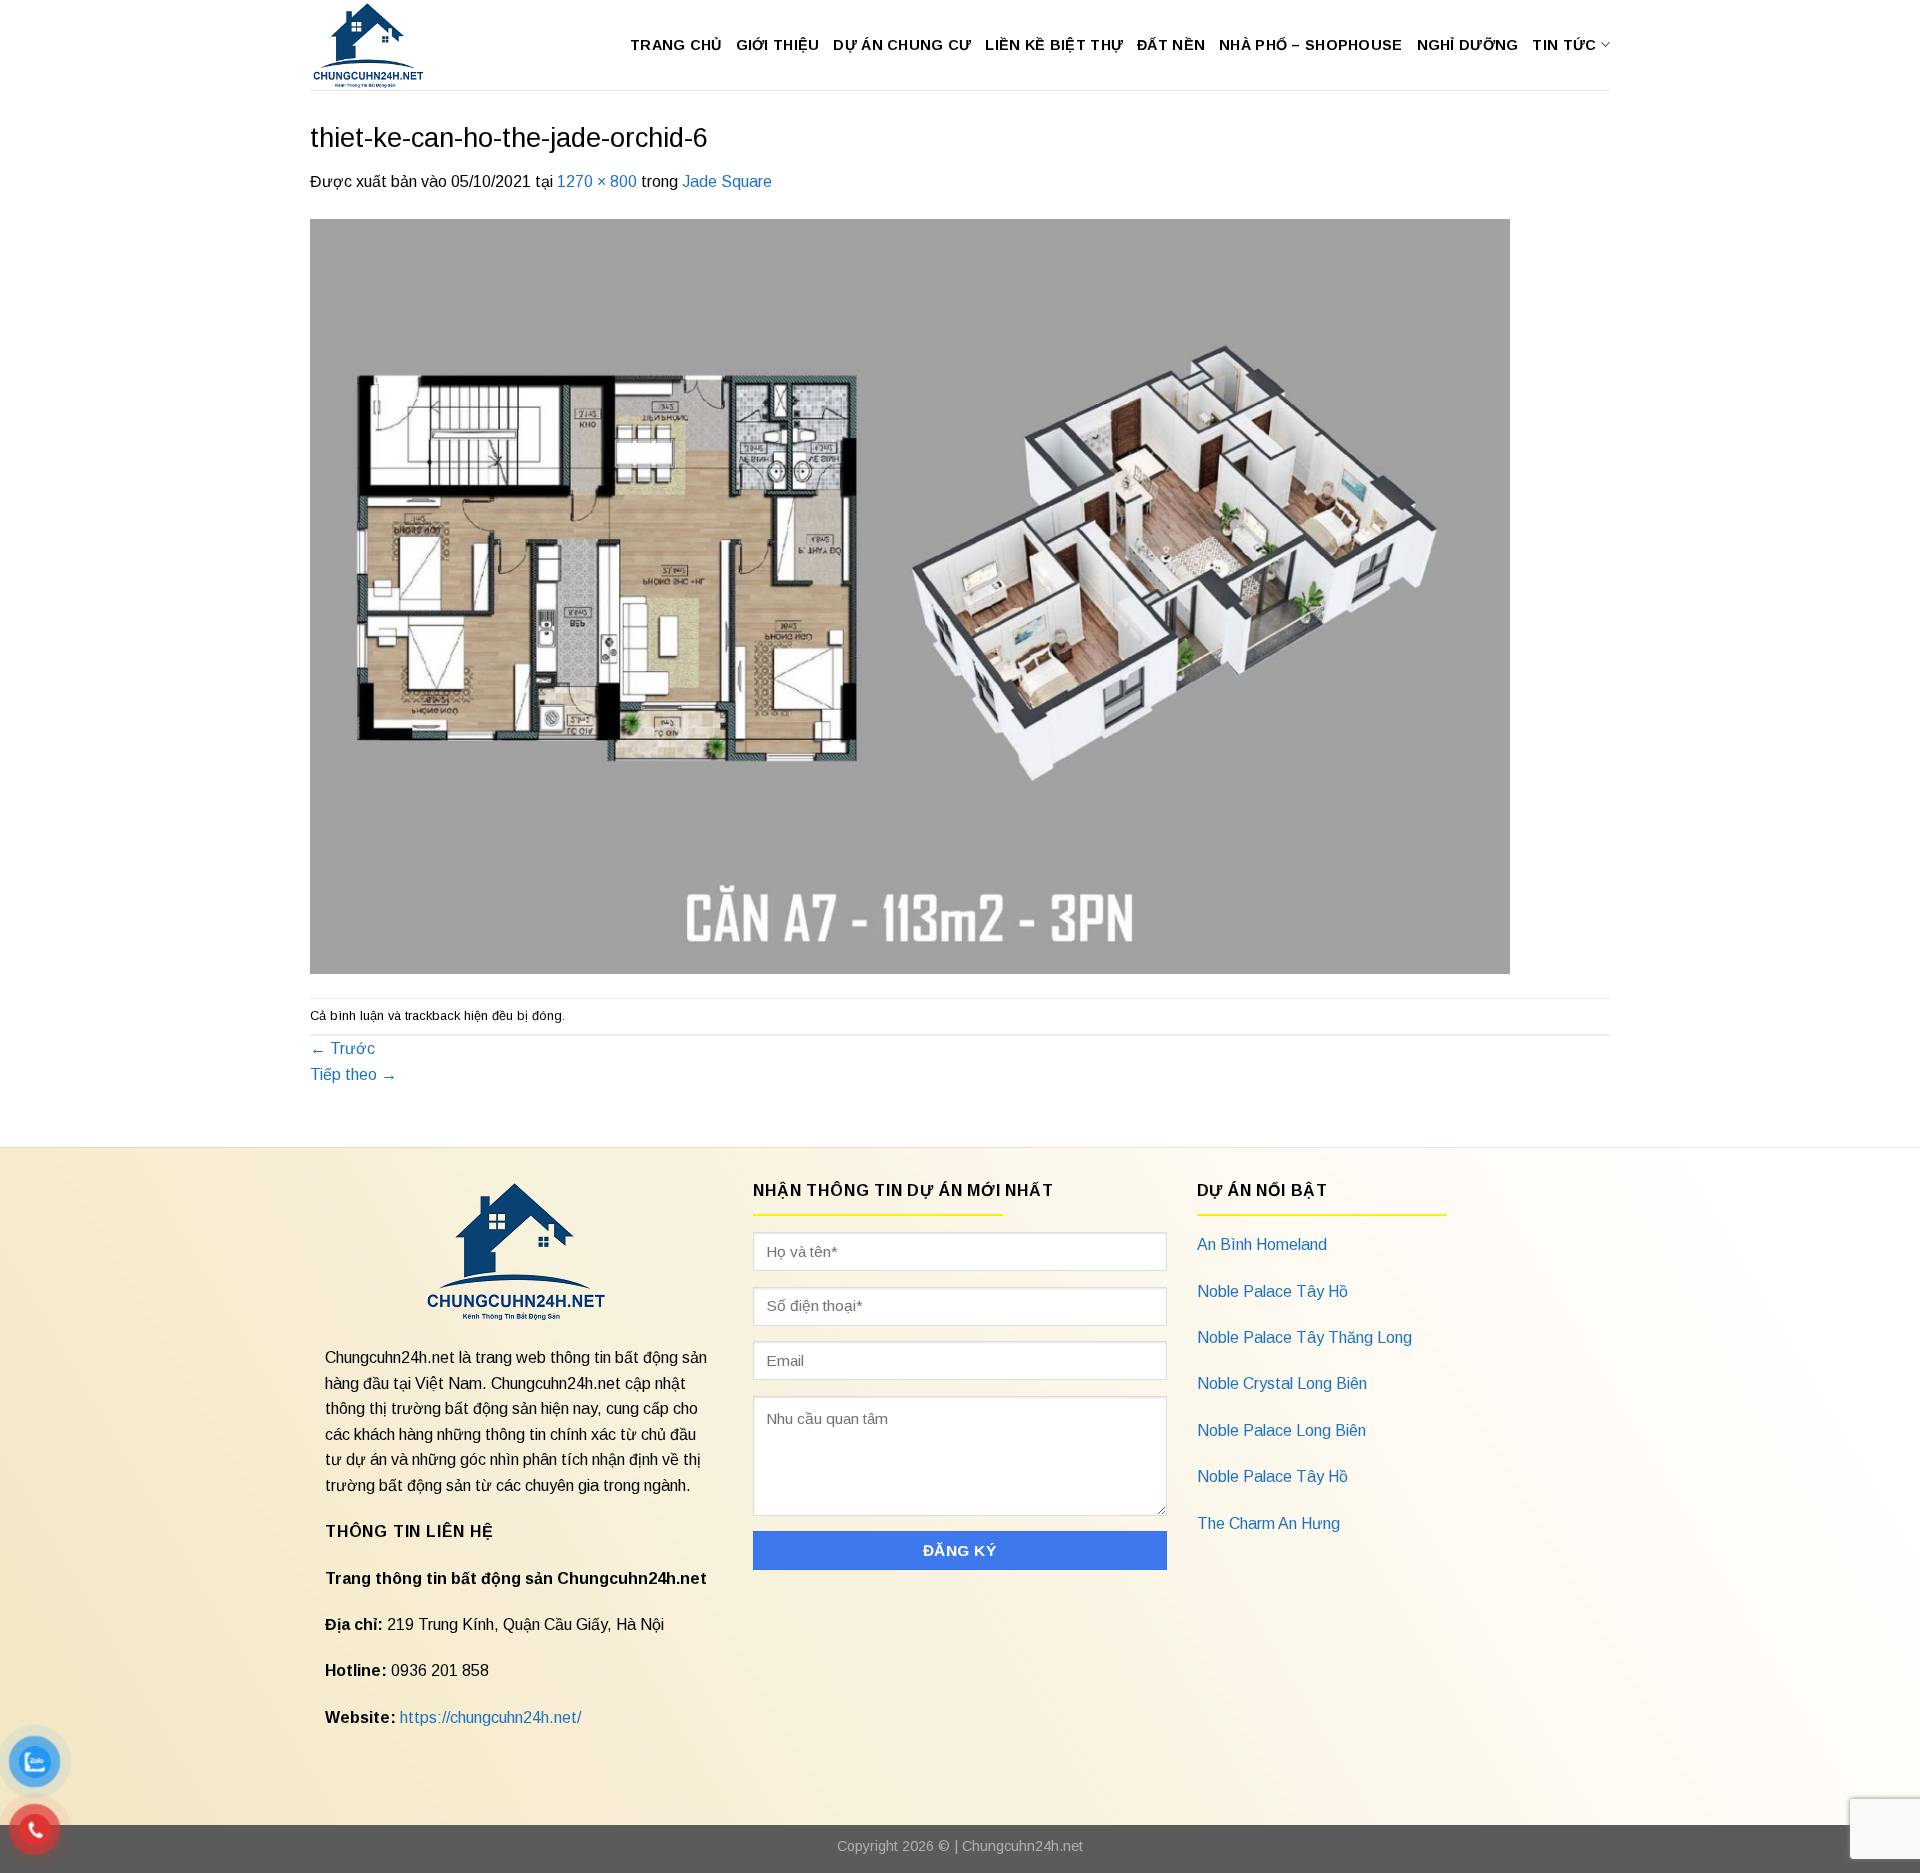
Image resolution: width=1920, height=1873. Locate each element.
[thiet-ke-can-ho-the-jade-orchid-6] (910, 595)
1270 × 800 (597, 181)
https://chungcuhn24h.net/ (490, 1717)
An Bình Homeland (1262, 1244)
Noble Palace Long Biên (1281, 1430)
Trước (342, 1048)
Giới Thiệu (778, 45)
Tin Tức (1564, 45)
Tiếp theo (353, 1074)
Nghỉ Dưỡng (1468, 45)
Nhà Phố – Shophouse (1310, 45)
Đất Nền (1171, 45)
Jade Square (727, 181)
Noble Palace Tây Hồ (1272, 1291)
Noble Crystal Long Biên (1282, 1383)
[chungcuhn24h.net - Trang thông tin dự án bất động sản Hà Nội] (378, 45)
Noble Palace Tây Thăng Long (1304, 1337)
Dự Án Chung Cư (902, 45)
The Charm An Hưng (1268, 1523)
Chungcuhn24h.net (1022, 1846)
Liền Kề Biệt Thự (1054, 45)
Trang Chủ (676, 45)
